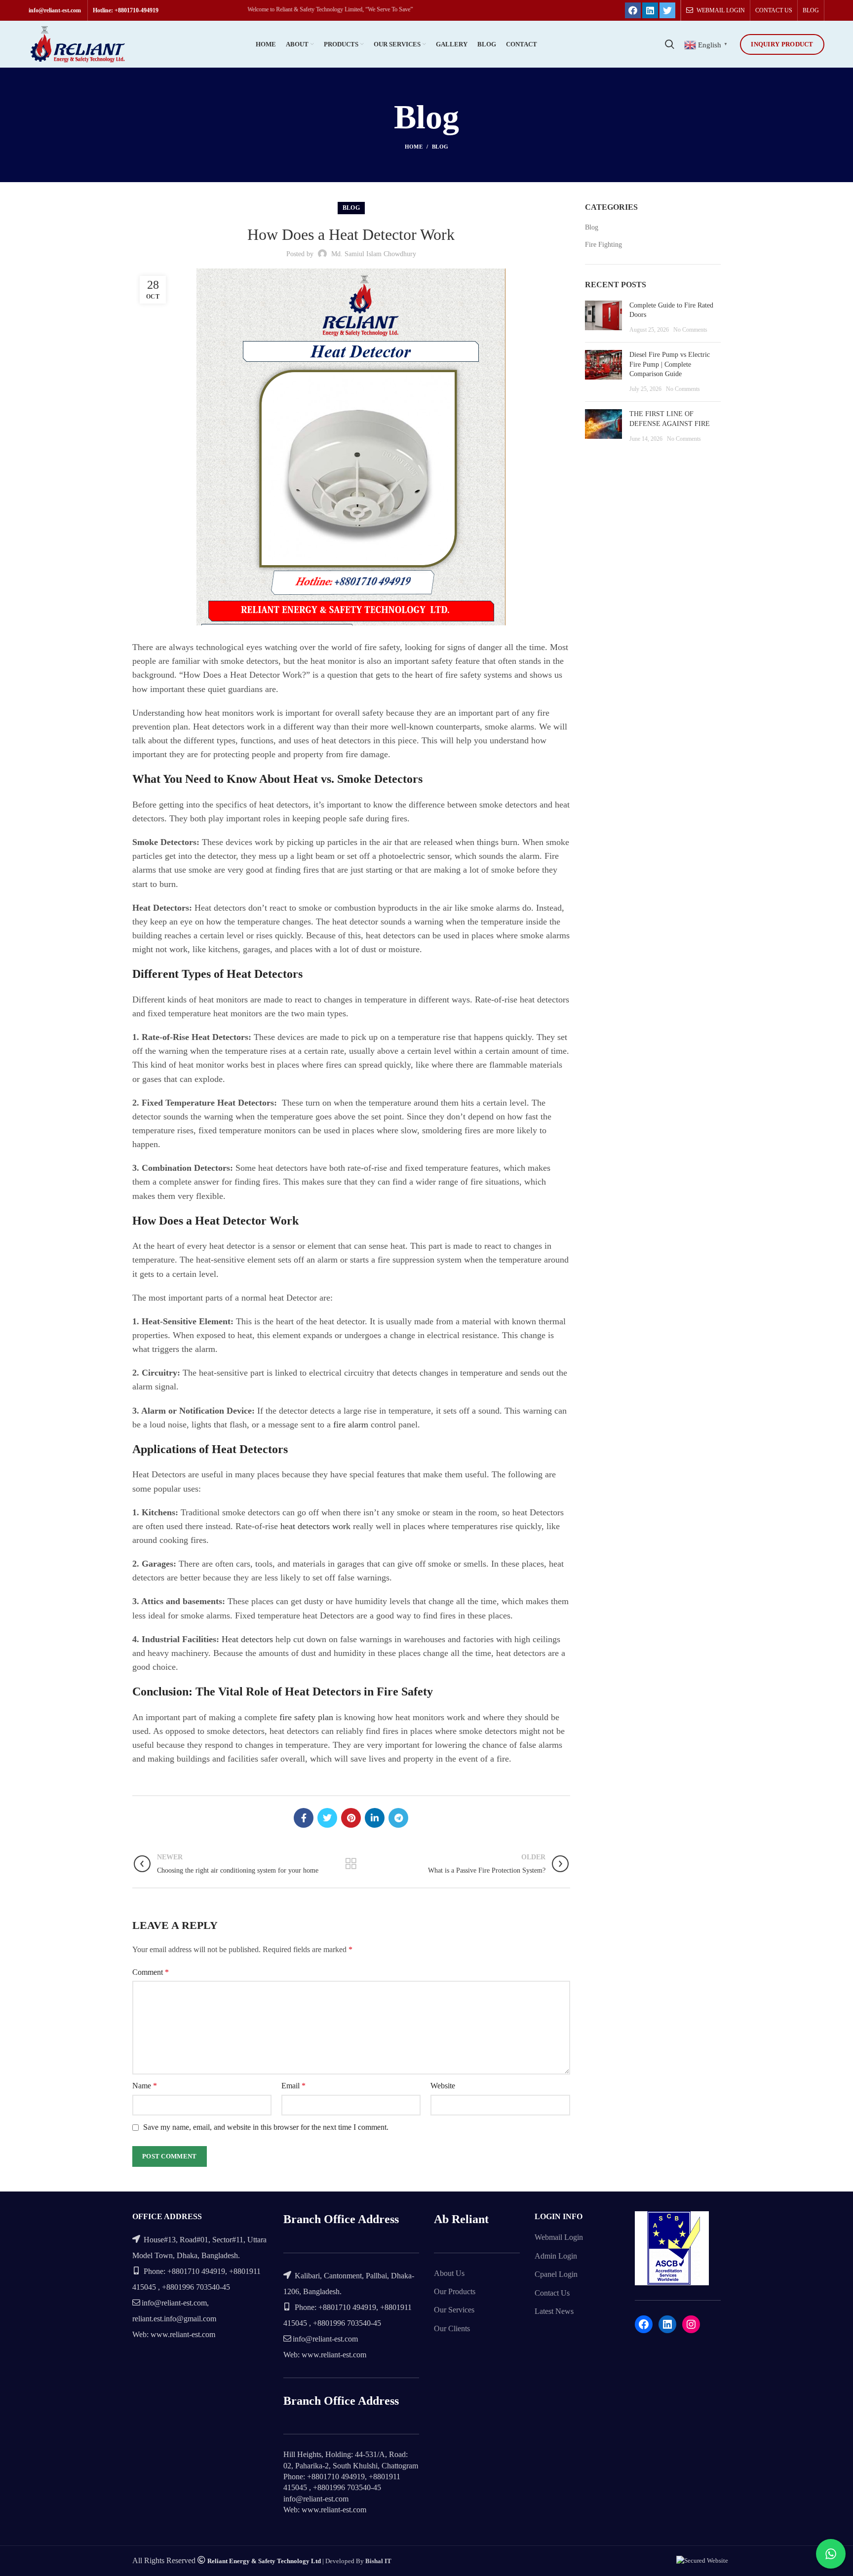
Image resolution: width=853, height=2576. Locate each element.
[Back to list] (351, 1864)
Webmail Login (559, 2237)
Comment (151, 1972)
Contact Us (552, 2293)
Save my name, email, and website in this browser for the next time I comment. (266, 2127)
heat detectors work (317, 1526)
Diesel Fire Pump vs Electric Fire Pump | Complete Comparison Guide (670, 364)
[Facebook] (633, 10)
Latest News (554, 2311)
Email (293, 2086)
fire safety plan (308, 1717)
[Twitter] (667, 10)
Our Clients (452, 2328)
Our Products (455, 2291)
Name (145, 2086)
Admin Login (556, 2256)
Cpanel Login (556, 2274)
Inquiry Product (782, 44)
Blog (440, 147)
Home (414, 147)
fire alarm (351, 1424)
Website (443, 2086)
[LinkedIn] (650, 10)
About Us (449, 2273)
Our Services (454, 2310)
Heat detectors (249, 1639)
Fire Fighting (603, 245)
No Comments (690, 330)
